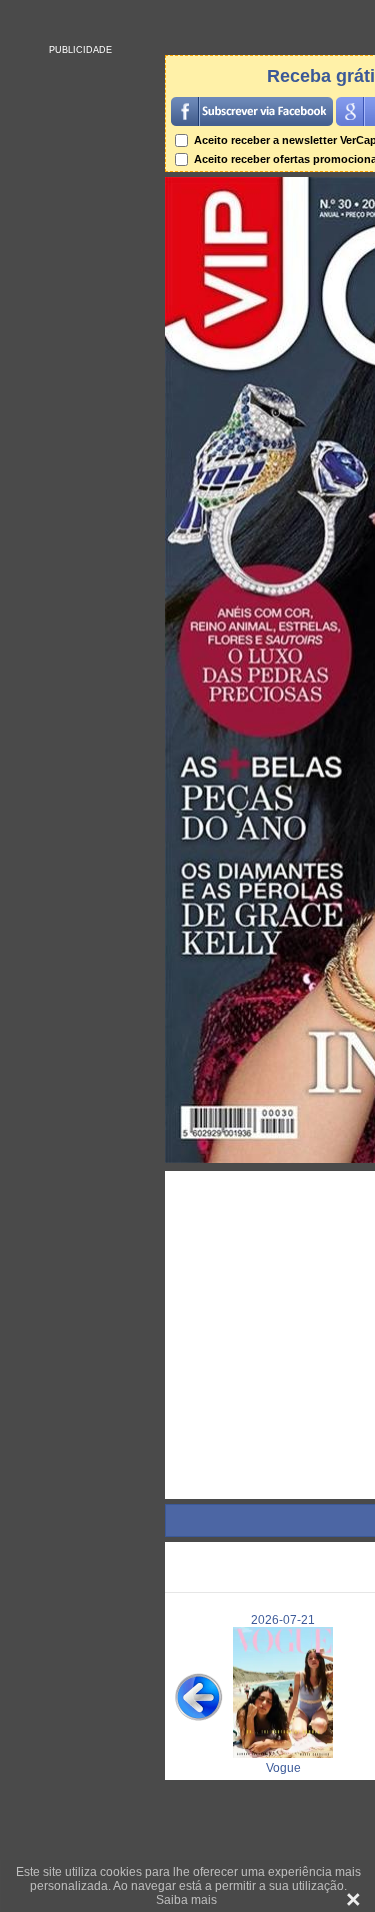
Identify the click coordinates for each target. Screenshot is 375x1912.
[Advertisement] (80, 355)
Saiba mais (186, 1900)
